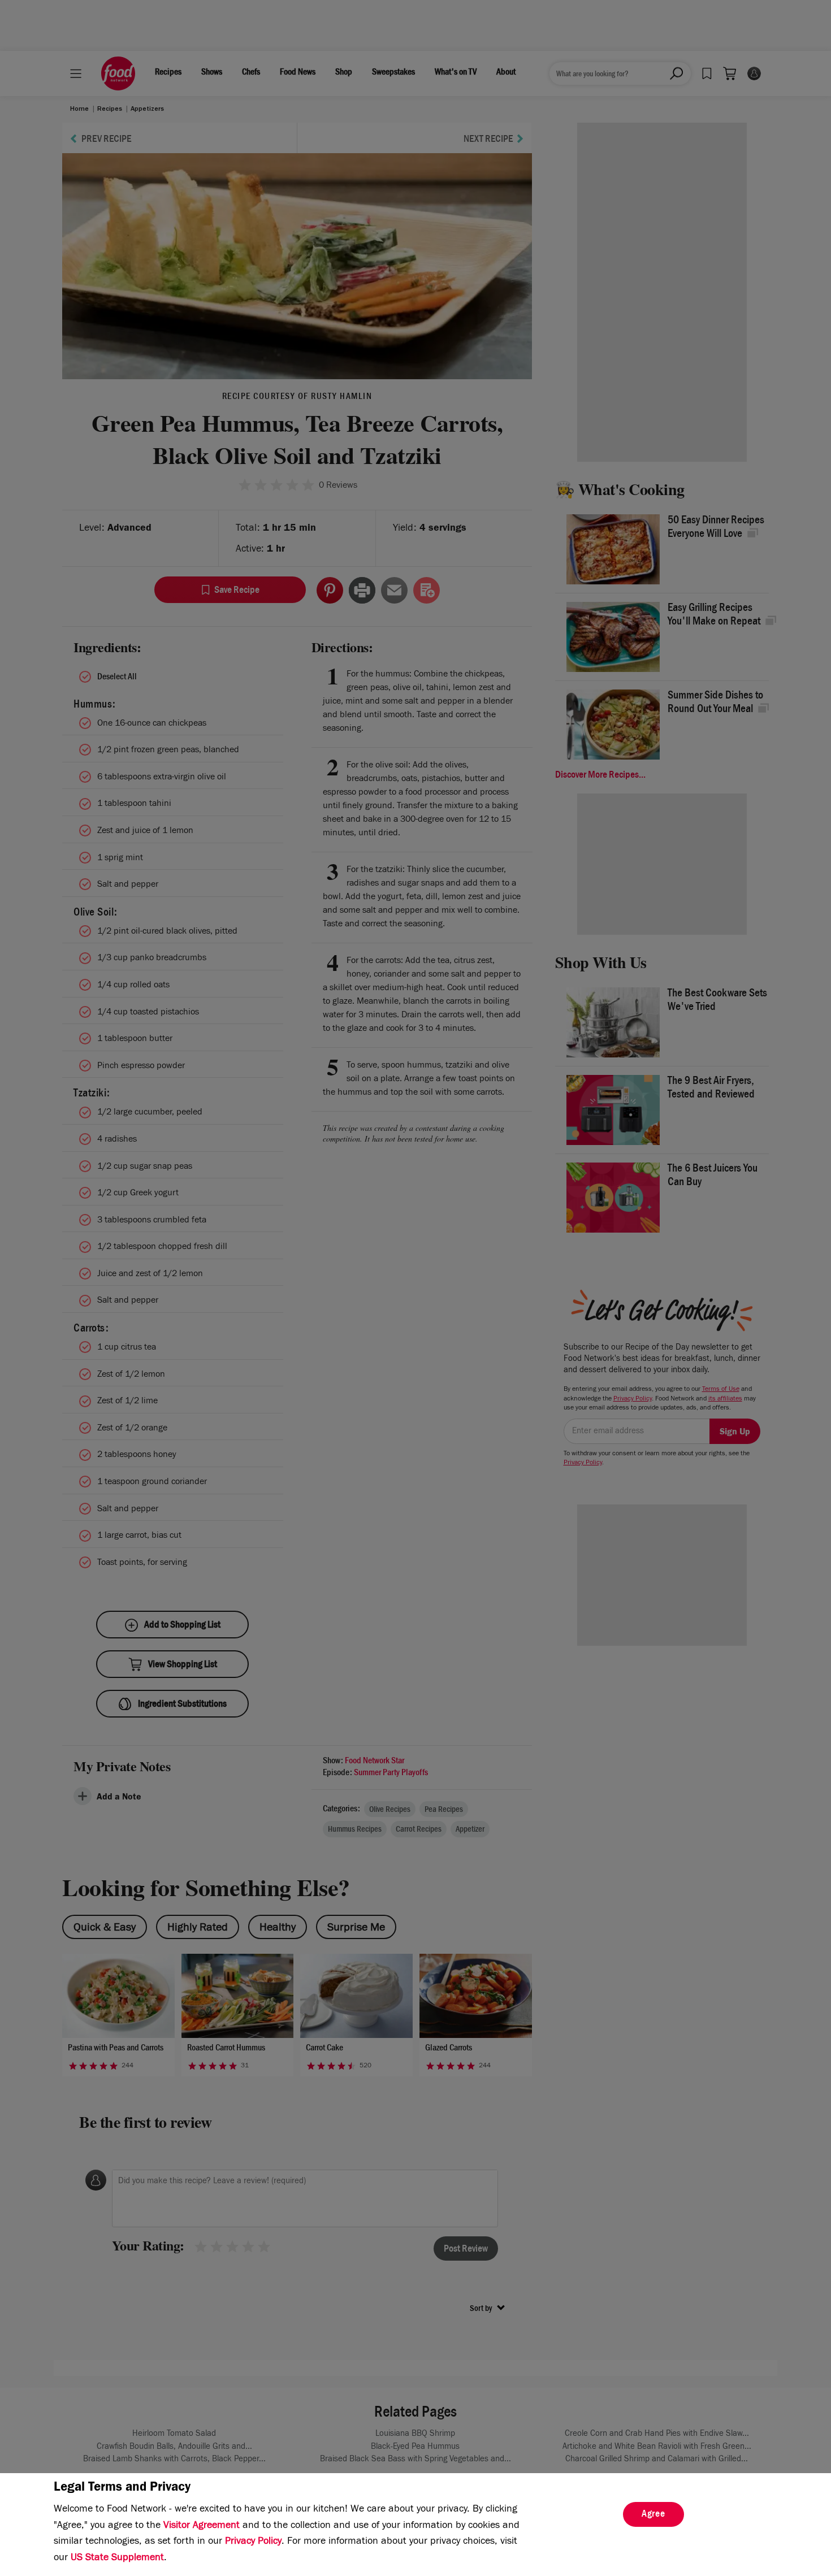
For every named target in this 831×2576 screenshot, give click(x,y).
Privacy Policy (253, 2542)
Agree (653, 2515)
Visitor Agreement (202, 2526)
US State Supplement (117, 2558)
